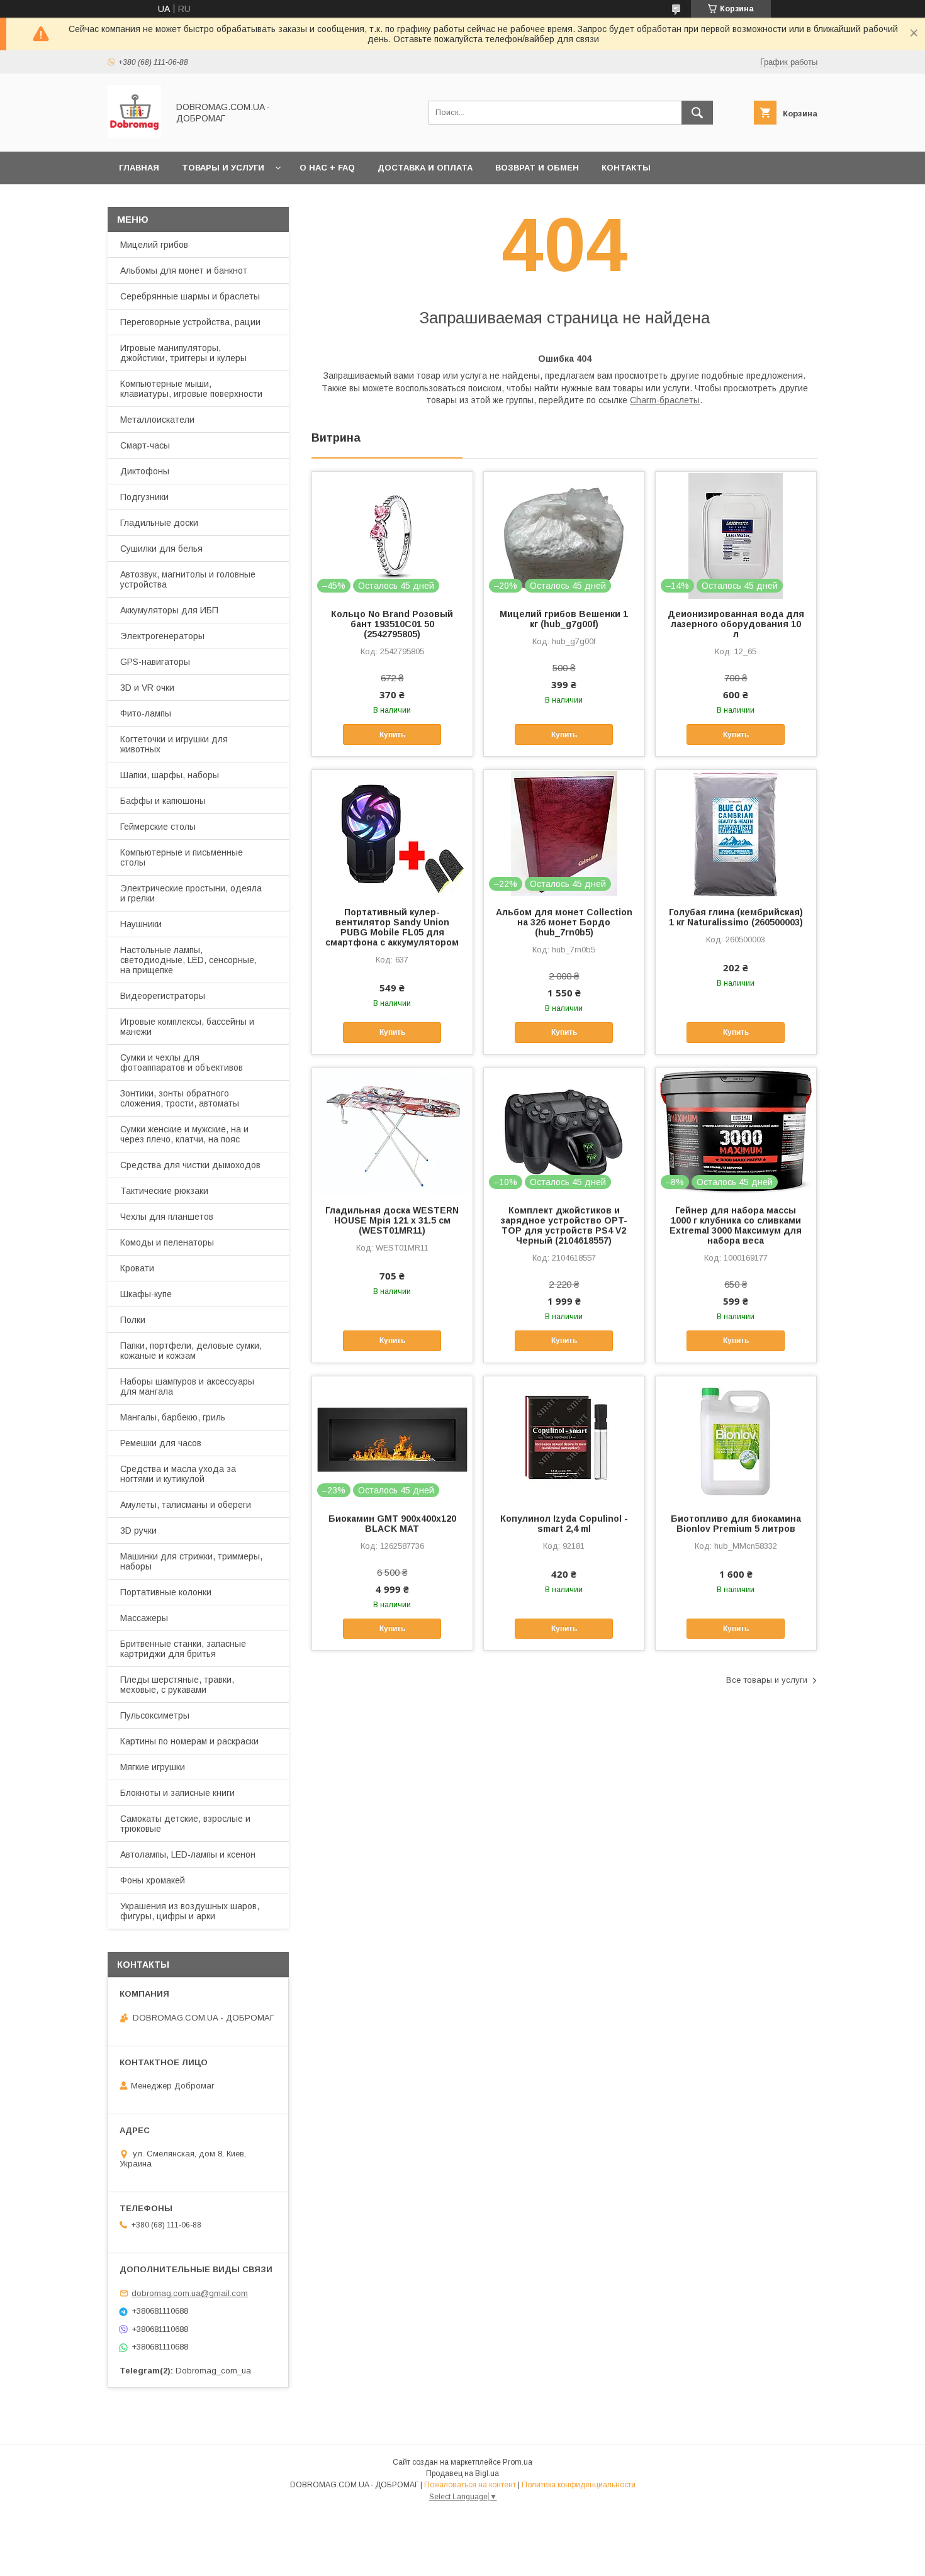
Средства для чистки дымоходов (190, 1165)
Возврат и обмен (537, 168)
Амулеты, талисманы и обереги (186, 1505)
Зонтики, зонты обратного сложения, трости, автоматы (180, 1098)
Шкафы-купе (146, 1294)
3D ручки (138, 1531)
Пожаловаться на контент (470, 2485)
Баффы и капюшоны (163, 801)
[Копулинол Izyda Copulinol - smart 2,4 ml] (564, 1439)
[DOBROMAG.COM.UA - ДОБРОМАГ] (134, 135)
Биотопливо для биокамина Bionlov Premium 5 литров (736, 1524)
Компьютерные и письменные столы (182, 857)
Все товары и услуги (767, 1680)
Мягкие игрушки (153, 1767)
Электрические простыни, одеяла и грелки (191, 893)
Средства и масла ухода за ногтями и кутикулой (178, 1474)
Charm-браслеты (665, 400)
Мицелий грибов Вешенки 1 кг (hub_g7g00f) (564, 619)
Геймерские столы (158, 827)
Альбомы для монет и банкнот (184, 270)
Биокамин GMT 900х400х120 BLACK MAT (392, 1524)
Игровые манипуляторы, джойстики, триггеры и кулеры (183, 353)
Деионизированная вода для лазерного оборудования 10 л (736, 624)
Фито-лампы (146, 713)
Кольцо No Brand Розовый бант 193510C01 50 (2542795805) (392, 624)
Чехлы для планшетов (167, 1217)
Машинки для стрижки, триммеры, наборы (191, 1561)
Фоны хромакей (153, 1880)
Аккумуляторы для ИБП (169, 610)
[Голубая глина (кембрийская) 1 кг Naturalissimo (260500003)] (736, 833)
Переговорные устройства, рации (190, 322)
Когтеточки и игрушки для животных (174, 744)
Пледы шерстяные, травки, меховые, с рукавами (177, 1685)
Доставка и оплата (425, 168)
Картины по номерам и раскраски (189, 1741)
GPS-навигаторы (155, 662)
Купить (392, 735)
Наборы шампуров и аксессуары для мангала (187, 1386)
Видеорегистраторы (163, 996)
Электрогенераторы (162, 636)
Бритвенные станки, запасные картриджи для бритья (183, 1649)
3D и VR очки (147, 688)
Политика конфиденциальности (579, 2485)
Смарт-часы (145, 445)
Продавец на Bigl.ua (462, 2473)
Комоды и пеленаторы (167, 1242)
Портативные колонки (166, 1592)
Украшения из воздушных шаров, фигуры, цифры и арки (190, 1911)
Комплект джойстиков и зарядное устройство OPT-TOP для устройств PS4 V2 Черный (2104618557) (564, 1225)
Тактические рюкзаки (164, 1191)
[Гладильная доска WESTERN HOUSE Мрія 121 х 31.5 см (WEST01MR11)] (392, 1131)
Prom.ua (518, 2462)
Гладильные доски (159, 523)
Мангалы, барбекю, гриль (173, 1417)
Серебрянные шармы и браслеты (190, 296)
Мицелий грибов (154, 245)
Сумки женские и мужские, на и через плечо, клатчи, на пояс (184, 1134)
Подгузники (144, 497)
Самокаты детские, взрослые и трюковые (185, 1824)
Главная (139, 168)
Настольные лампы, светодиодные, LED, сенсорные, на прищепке (188, 960)
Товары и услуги (223, 168)
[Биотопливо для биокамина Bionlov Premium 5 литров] (736, 1439)
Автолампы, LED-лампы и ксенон (188, 1854)
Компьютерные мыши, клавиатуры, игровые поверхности (191, 389)
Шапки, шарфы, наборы (170, 775)
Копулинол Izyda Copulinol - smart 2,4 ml (564, 1524)
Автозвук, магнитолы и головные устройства (188, 579)
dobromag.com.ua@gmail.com (190, 2293)
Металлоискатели (157, 420)
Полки (133, 1320)
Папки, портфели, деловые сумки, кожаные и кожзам (191, 1351)
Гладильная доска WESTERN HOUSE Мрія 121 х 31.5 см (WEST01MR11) (392, 1220)
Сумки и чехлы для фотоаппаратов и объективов (182, 1062)
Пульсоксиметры (155, 1715)
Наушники (141, 924)
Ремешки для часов (161, 1443)
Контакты (626, 168)
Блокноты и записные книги (177, 1793)
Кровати (137, 1268)
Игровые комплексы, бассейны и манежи (187, 1027)
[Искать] (697, 113)
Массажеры (144, 1618)
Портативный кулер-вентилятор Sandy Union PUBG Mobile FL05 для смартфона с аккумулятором (392, 927)
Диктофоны (145, 471)
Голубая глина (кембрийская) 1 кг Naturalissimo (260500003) (736, 917)
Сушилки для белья (161, 549)
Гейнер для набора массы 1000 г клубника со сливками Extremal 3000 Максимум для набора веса (736, 1225)
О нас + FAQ (327, 168)
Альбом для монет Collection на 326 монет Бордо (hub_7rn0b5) (564, 922)
